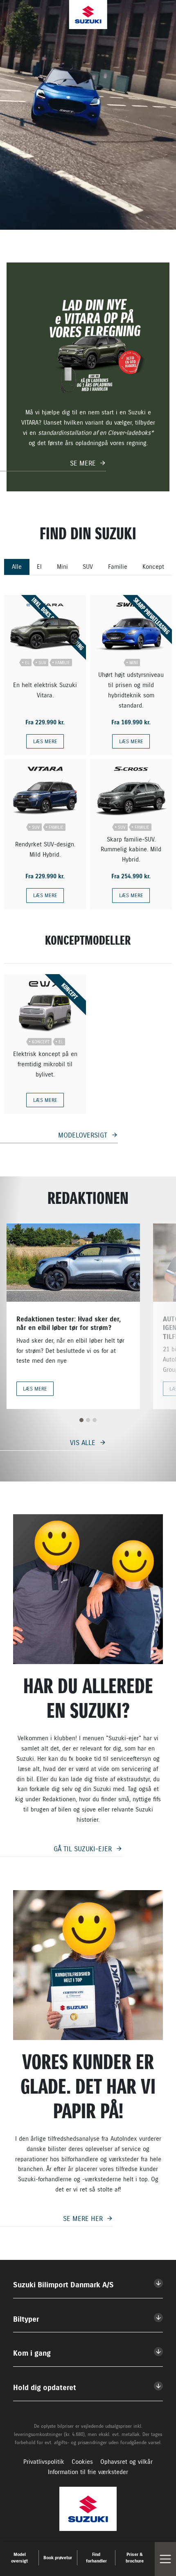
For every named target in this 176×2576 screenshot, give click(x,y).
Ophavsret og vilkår (126, 2462)
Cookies (82, 2462)
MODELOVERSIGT (83, 1135)
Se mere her (83, 2219)
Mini (62, 567)
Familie (118, 567)
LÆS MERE (45, 741)
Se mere (83, 463)
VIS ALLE (83, 1443)
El (39, 567)
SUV (88, 567)
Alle (17, 567)
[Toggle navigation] (165, 2559)
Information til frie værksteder (88, 2472)
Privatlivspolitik (44, 2462)
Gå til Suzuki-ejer (83, 1849)
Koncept (153, 567)
